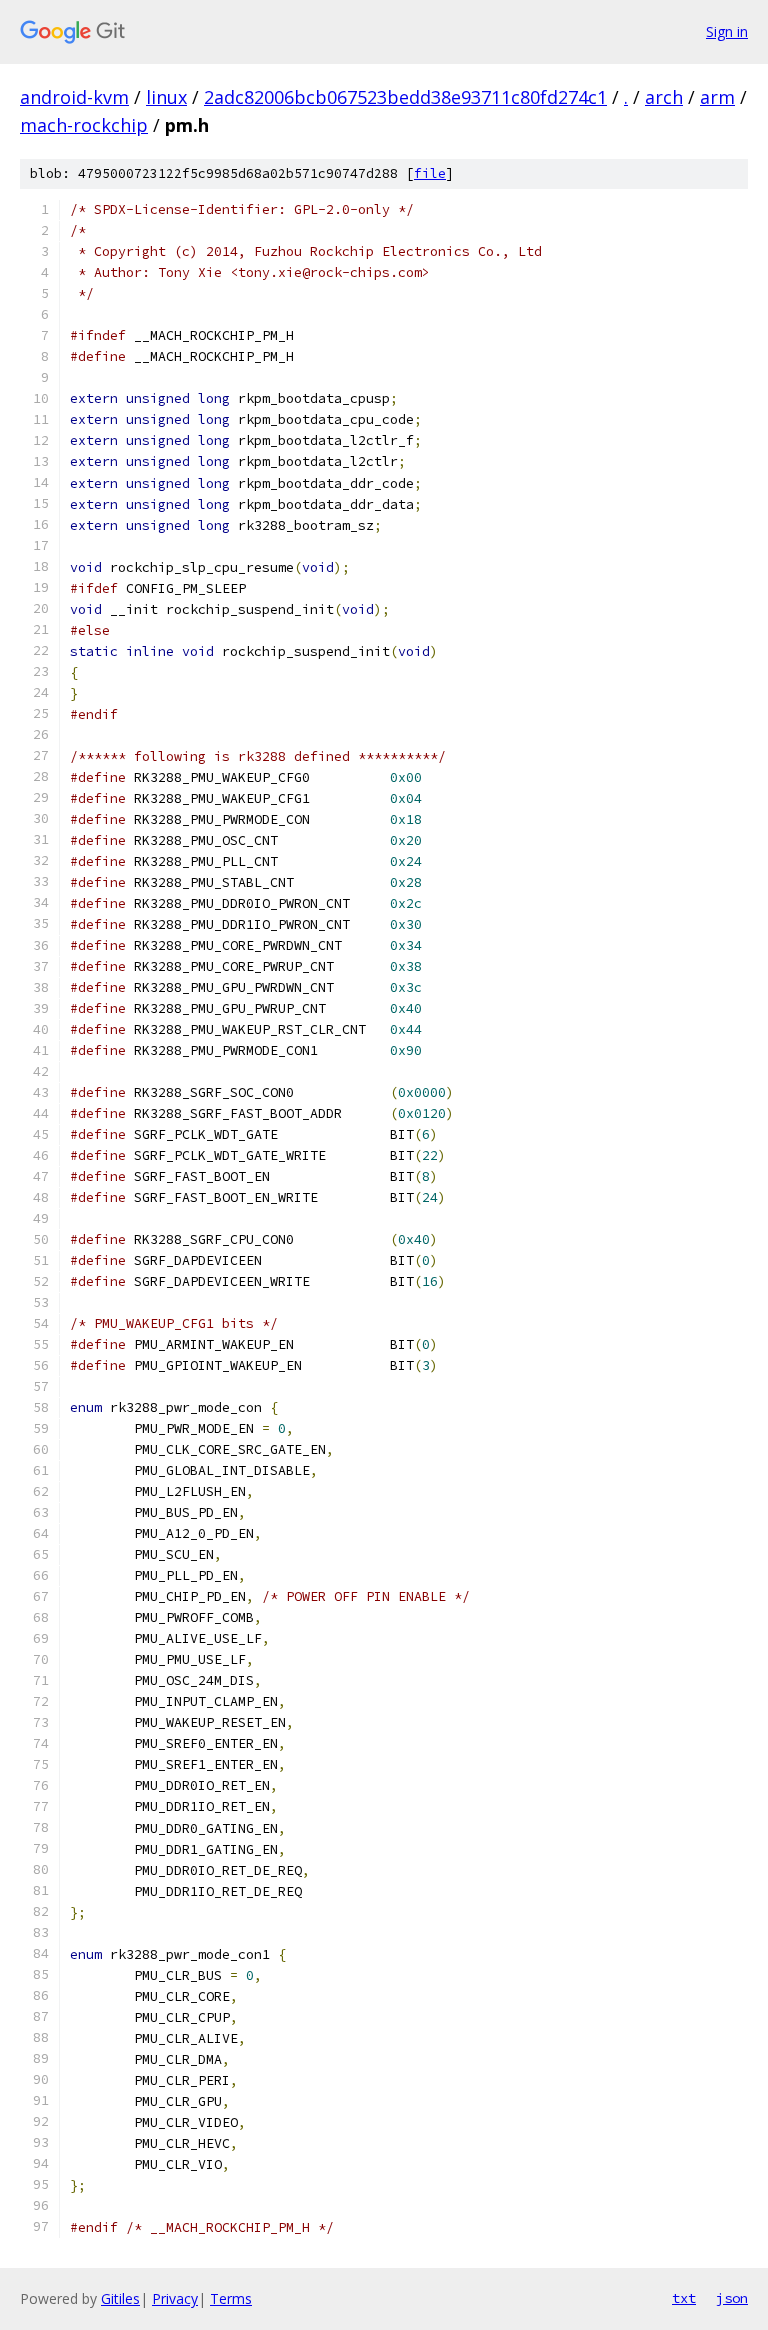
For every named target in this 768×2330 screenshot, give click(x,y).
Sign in (727, 31)
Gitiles (120, 2298)
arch (664, 97)
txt (684, 2298)
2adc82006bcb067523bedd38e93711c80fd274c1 (405, 97)
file (430, 173)
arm (717, 97)
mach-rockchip (84, 125)
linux (166, 97)
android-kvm (74, 97)
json (732, 2298)
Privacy (175, 2298)
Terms (231, 2298)
